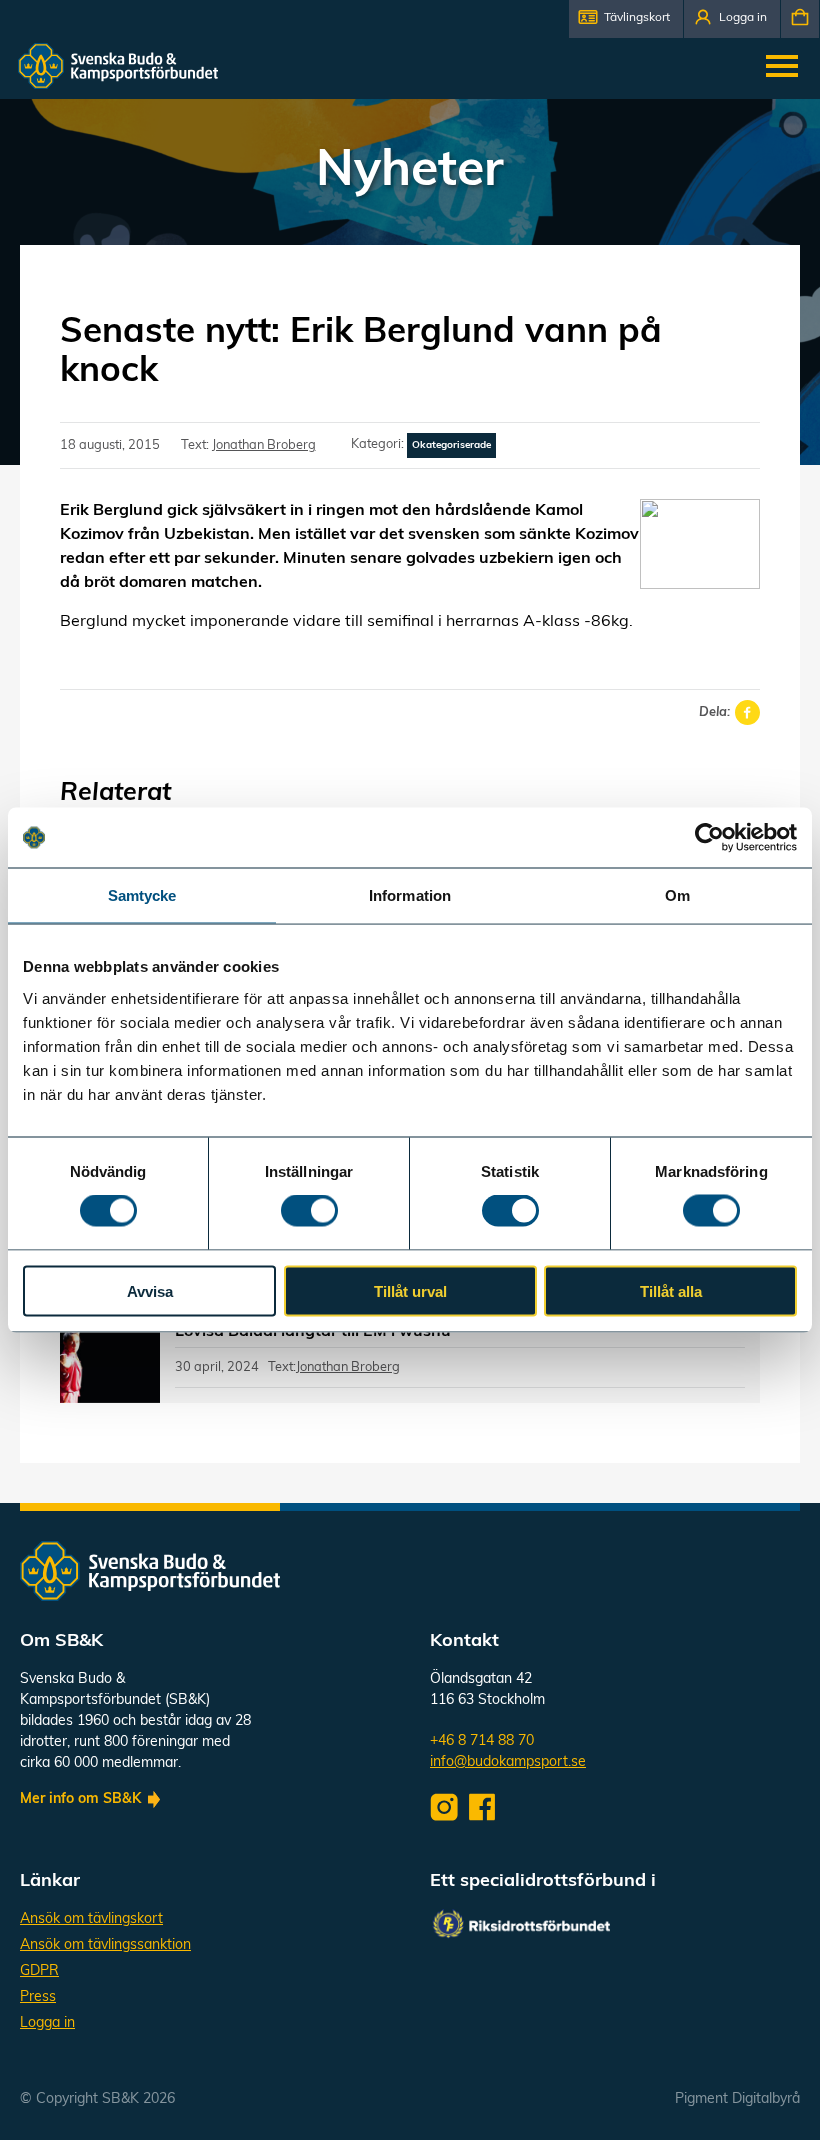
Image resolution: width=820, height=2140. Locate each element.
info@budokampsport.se (508, 1762)
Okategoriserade (451, 445)
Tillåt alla (671, 1290)
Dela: (714, 712)
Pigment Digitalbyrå (737, 2099)
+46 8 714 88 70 (482, 1741)
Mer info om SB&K (80, 1799)
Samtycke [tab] (142, 895)
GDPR (39, 1971)
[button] (626, 19)
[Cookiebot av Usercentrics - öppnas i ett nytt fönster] (709, 838)
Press (38, 1997)
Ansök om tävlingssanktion (105, 1945)
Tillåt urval (410, 1290)
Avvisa (150, 1290)
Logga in (47, 2023)
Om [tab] (677, 895)
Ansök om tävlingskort (91, 1919)
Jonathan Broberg (264, 445)
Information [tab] (410, 895)
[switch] (309, 1211)
